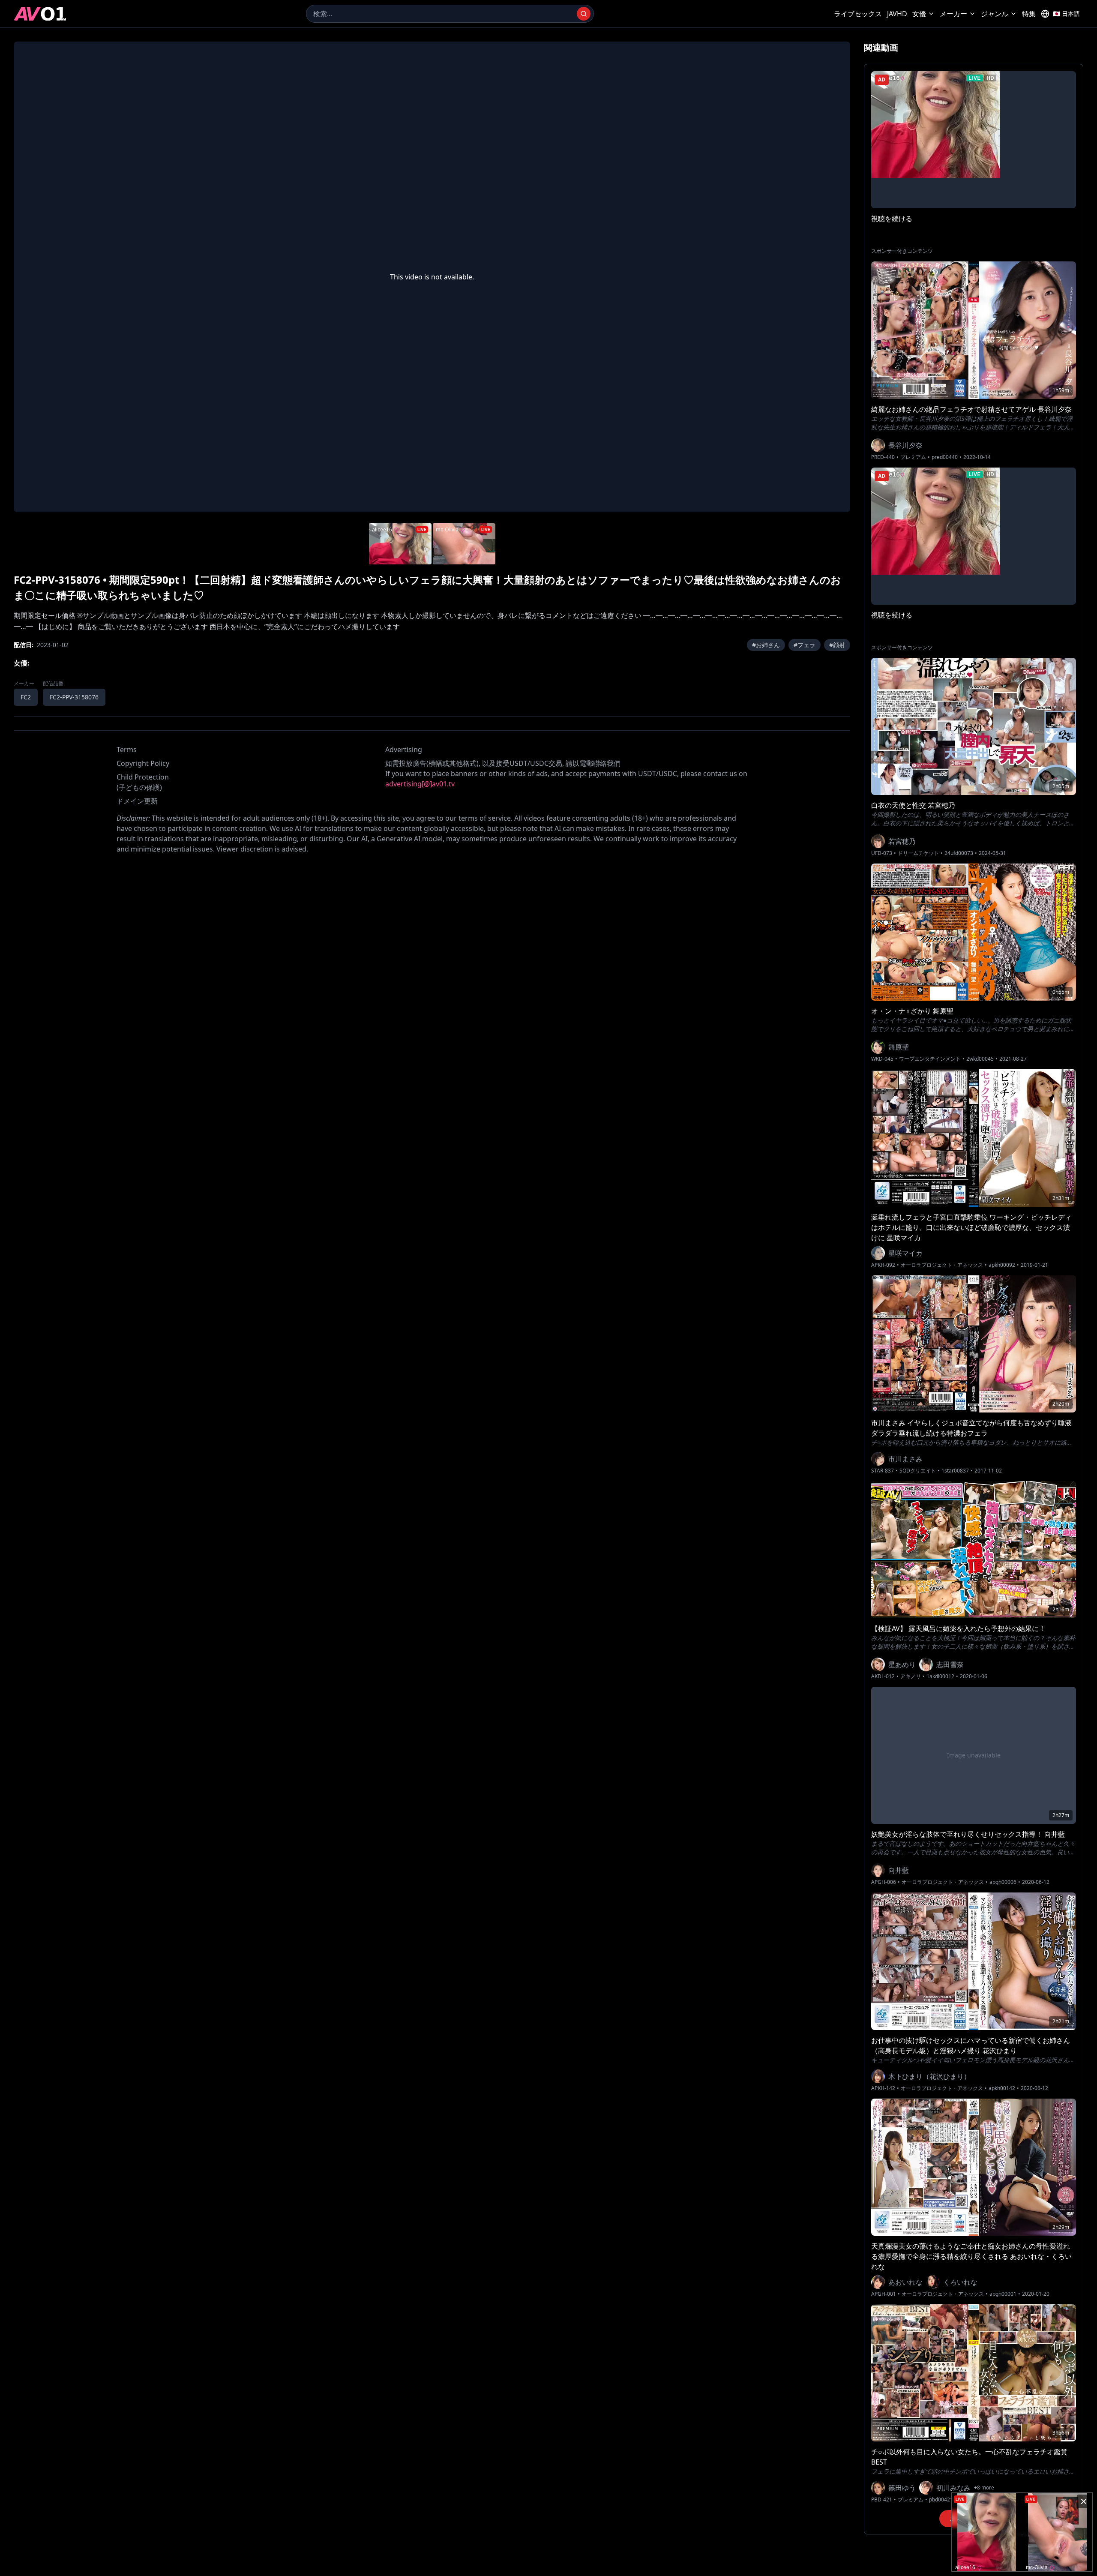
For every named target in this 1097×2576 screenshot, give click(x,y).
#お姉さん (766, 645)
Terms (127, 750)
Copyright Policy (143, 763)
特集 (1029, 14)
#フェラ (805, 645)
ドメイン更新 (137, 801)
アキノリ (911, 1676)
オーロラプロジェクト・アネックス (942, 1265)
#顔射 (837, 645)
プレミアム (913, 457)
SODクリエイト (918, 1471)
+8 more (984, 2488)
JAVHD (897, 14)
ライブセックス (858, 14)
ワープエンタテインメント (930, 1059)
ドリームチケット (918, 853)
